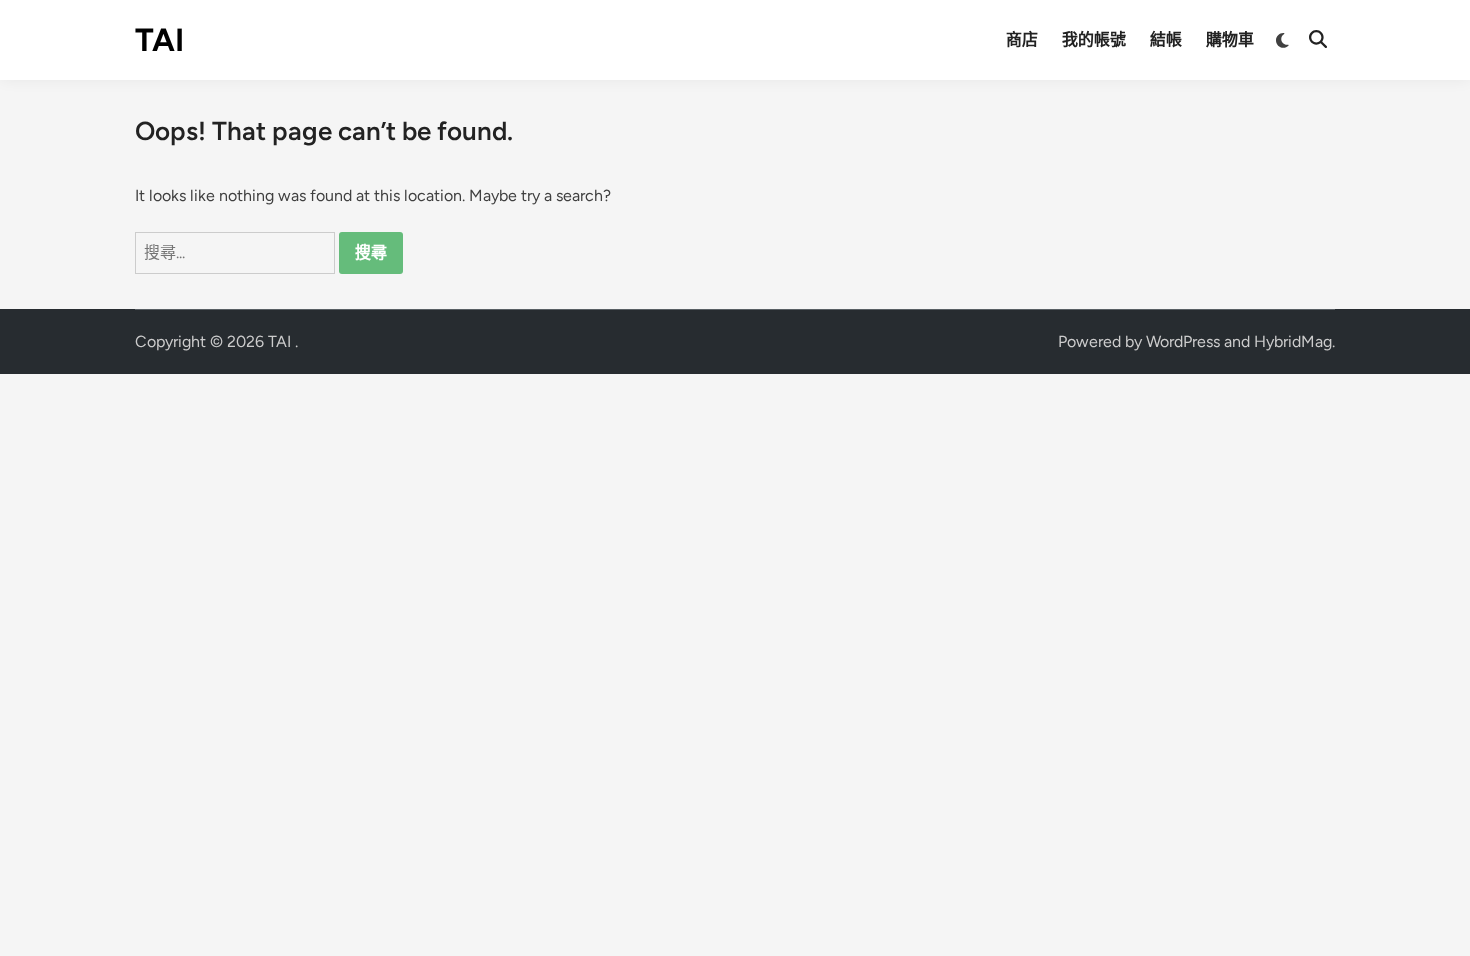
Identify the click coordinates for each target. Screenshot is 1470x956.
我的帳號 (1094, 39)
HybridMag (1293, 341)
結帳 (1166, 39)
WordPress (1183, 341)
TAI (159, 40)
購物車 (1230, 39)
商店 (1022, 39)
